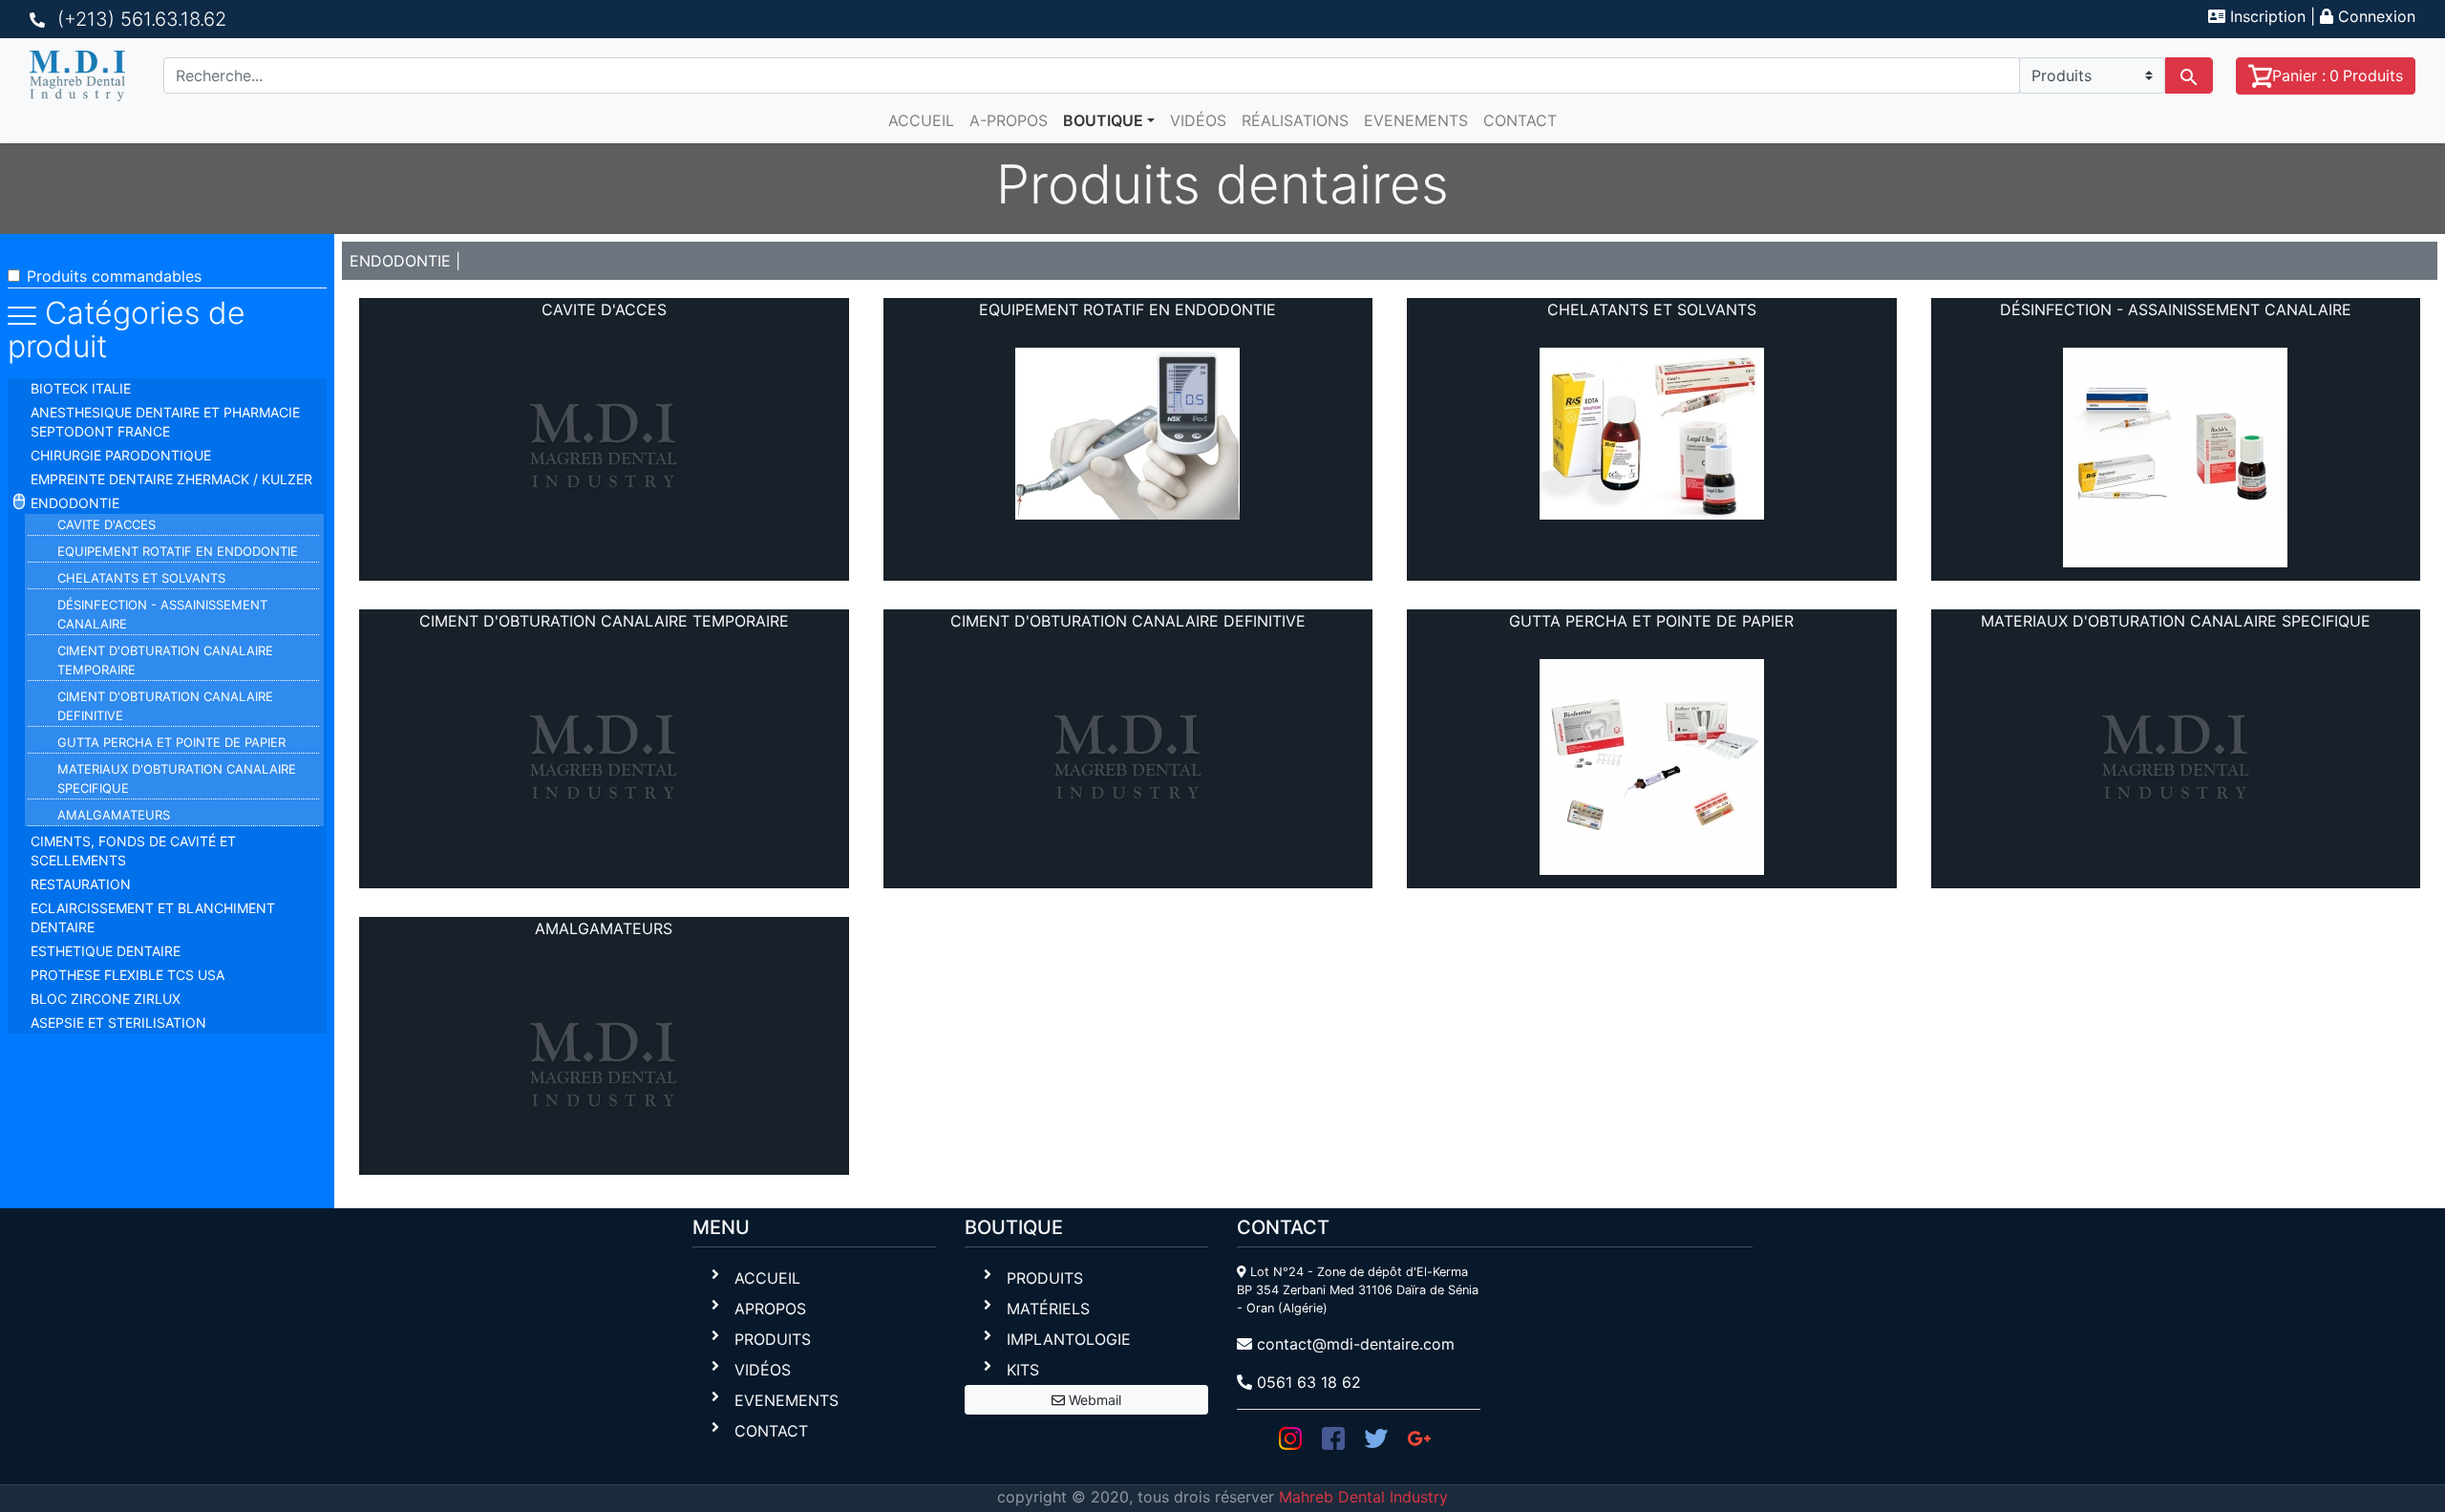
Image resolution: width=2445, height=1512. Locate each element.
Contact (1520, 120)
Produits (773, 1339)
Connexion (2374, 16)
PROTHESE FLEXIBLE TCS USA (128, 975)
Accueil (921, 120)
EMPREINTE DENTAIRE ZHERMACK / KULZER (171, 479)
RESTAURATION (81, 884)
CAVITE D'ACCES (106, 524)
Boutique (1014, 1227)
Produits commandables (114, 276)
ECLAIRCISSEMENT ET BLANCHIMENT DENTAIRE (153, 917)
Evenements (1416, 120)
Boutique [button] (1103, 120)
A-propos (1009, 120)
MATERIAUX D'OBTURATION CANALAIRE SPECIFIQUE (177, 778)
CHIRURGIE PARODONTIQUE (121, 455)
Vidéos (1198, 120)
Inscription (2265, 16)
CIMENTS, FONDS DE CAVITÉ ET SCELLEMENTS (133, 851)
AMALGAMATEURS (114, 815)
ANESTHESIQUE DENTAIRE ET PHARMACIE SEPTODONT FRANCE (165, 422)
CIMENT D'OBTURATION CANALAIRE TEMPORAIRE (165, 660)
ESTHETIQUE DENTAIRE (106, 951)
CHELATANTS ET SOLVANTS (141, 578)
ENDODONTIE (75, 503)
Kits (1023, 1370)
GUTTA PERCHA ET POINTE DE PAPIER (171, 742)
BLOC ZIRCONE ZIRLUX (106, 999)
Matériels (1048, 1309)
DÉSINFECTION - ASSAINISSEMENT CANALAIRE (162, 614)
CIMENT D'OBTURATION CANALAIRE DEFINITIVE (165, 706)
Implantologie (1069, 1339)
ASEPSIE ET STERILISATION (118, 1022)
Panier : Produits (2338, 75)
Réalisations (1295, 120)
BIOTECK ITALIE (81, 388)
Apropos (770, 1309)
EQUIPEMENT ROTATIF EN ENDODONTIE (178, 551)
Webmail (1093, 1400)
